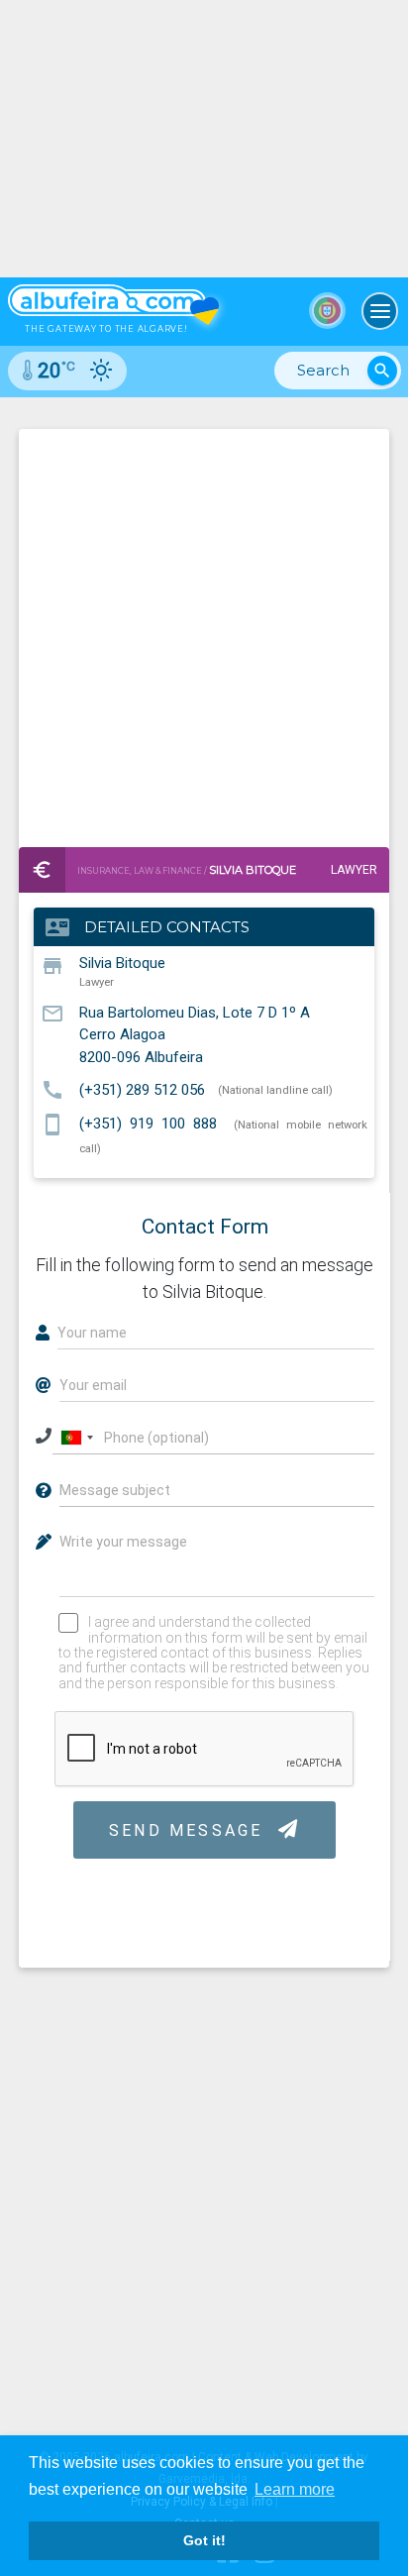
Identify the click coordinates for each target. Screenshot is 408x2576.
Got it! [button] (204, 2540)
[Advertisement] (204, 633)
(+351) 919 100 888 (148, 1124)
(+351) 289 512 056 (142, 1089)
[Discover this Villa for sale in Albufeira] (204, 139)
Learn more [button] (295, 2489)
